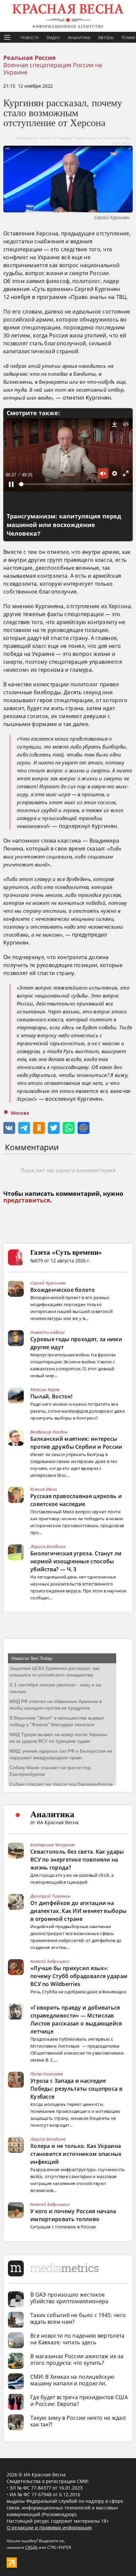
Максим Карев (45, 1389)
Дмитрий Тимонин (51, 1896)
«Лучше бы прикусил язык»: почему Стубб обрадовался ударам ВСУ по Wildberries (79, 1976)
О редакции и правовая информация (49, 2527)
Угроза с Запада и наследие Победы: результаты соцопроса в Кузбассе (76, 2089)
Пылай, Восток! (51, 1396)
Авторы (106, 37)
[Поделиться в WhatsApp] (69, 1128)
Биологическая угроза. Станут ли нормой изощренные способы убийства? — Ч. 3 (76, 1561)
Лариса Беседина (48, 1546)
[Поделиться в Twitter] (54, 1128)
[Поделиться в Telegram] (24, 1128)
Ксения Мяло (44, 1489)
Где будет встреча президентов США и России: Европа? (79, 2401)
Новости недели (48, 1332)
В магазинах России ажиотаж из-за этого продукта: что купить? (77, 2359)
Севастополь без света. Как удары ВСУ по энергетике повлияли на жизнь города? (77, 1860)
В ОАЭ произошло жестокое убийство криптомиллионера (69, 2298)
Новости (30, 37)
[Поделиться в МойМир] (84, 1128)
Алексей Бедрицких (50, 1961)
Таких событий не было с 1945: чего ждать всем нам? (78, 2318)
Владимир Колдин (49, 1432)
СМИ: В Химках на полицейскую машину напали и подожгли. (72, 2380)
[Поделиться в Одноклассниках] (39, 1128)
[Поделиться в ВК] (9, 1128)
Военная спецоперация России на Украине (53, 69)
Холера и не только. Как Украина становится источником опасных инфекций (76, 2154)
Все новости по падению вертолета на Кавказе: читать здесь (78, 2339)
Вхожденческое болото (63, 1290)
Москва (20, 1113)
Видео (53, 37)
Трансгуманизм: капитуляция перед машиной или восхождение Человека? (64, 525)
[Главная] (68, 16)
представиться (27, 1200)
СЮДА (32, 2547)
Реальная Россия (30, 58)
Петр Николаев (47, 2074)
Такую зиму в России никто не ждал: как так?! (78, 2421)
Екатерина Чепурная (52, 1845)
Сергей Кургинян (48, 1283)
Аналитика (79, 37)
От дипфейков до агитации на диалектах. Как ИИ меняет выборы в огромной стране (78, 1911)
